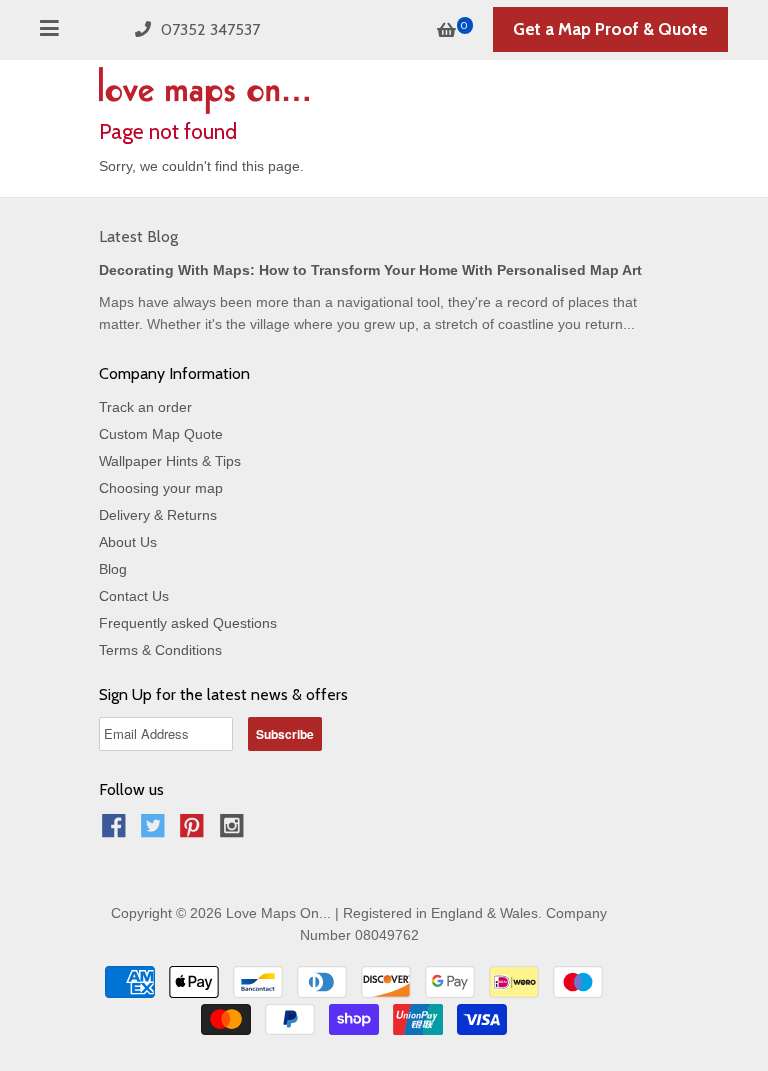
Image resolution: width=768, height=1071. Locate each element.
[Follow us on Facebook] (117, 831)
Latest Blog (138, 236)
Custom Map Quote (161, 434)
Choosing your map (161, 488)
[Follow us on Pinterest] (195, 831)
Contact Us (134, 596)
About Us (128, 542)
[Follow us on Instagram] (235, 831)
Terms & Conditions (160, 650)
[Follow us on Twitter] (156, 831)
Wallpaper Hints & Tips (170, 461)
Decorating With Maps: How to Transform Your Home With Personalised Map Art (370, 270)
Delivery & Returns (158, 515)
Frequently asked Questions (188, 623)
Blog (113, 569)
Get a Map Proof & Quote (610, 29)
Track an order (145, 407)
